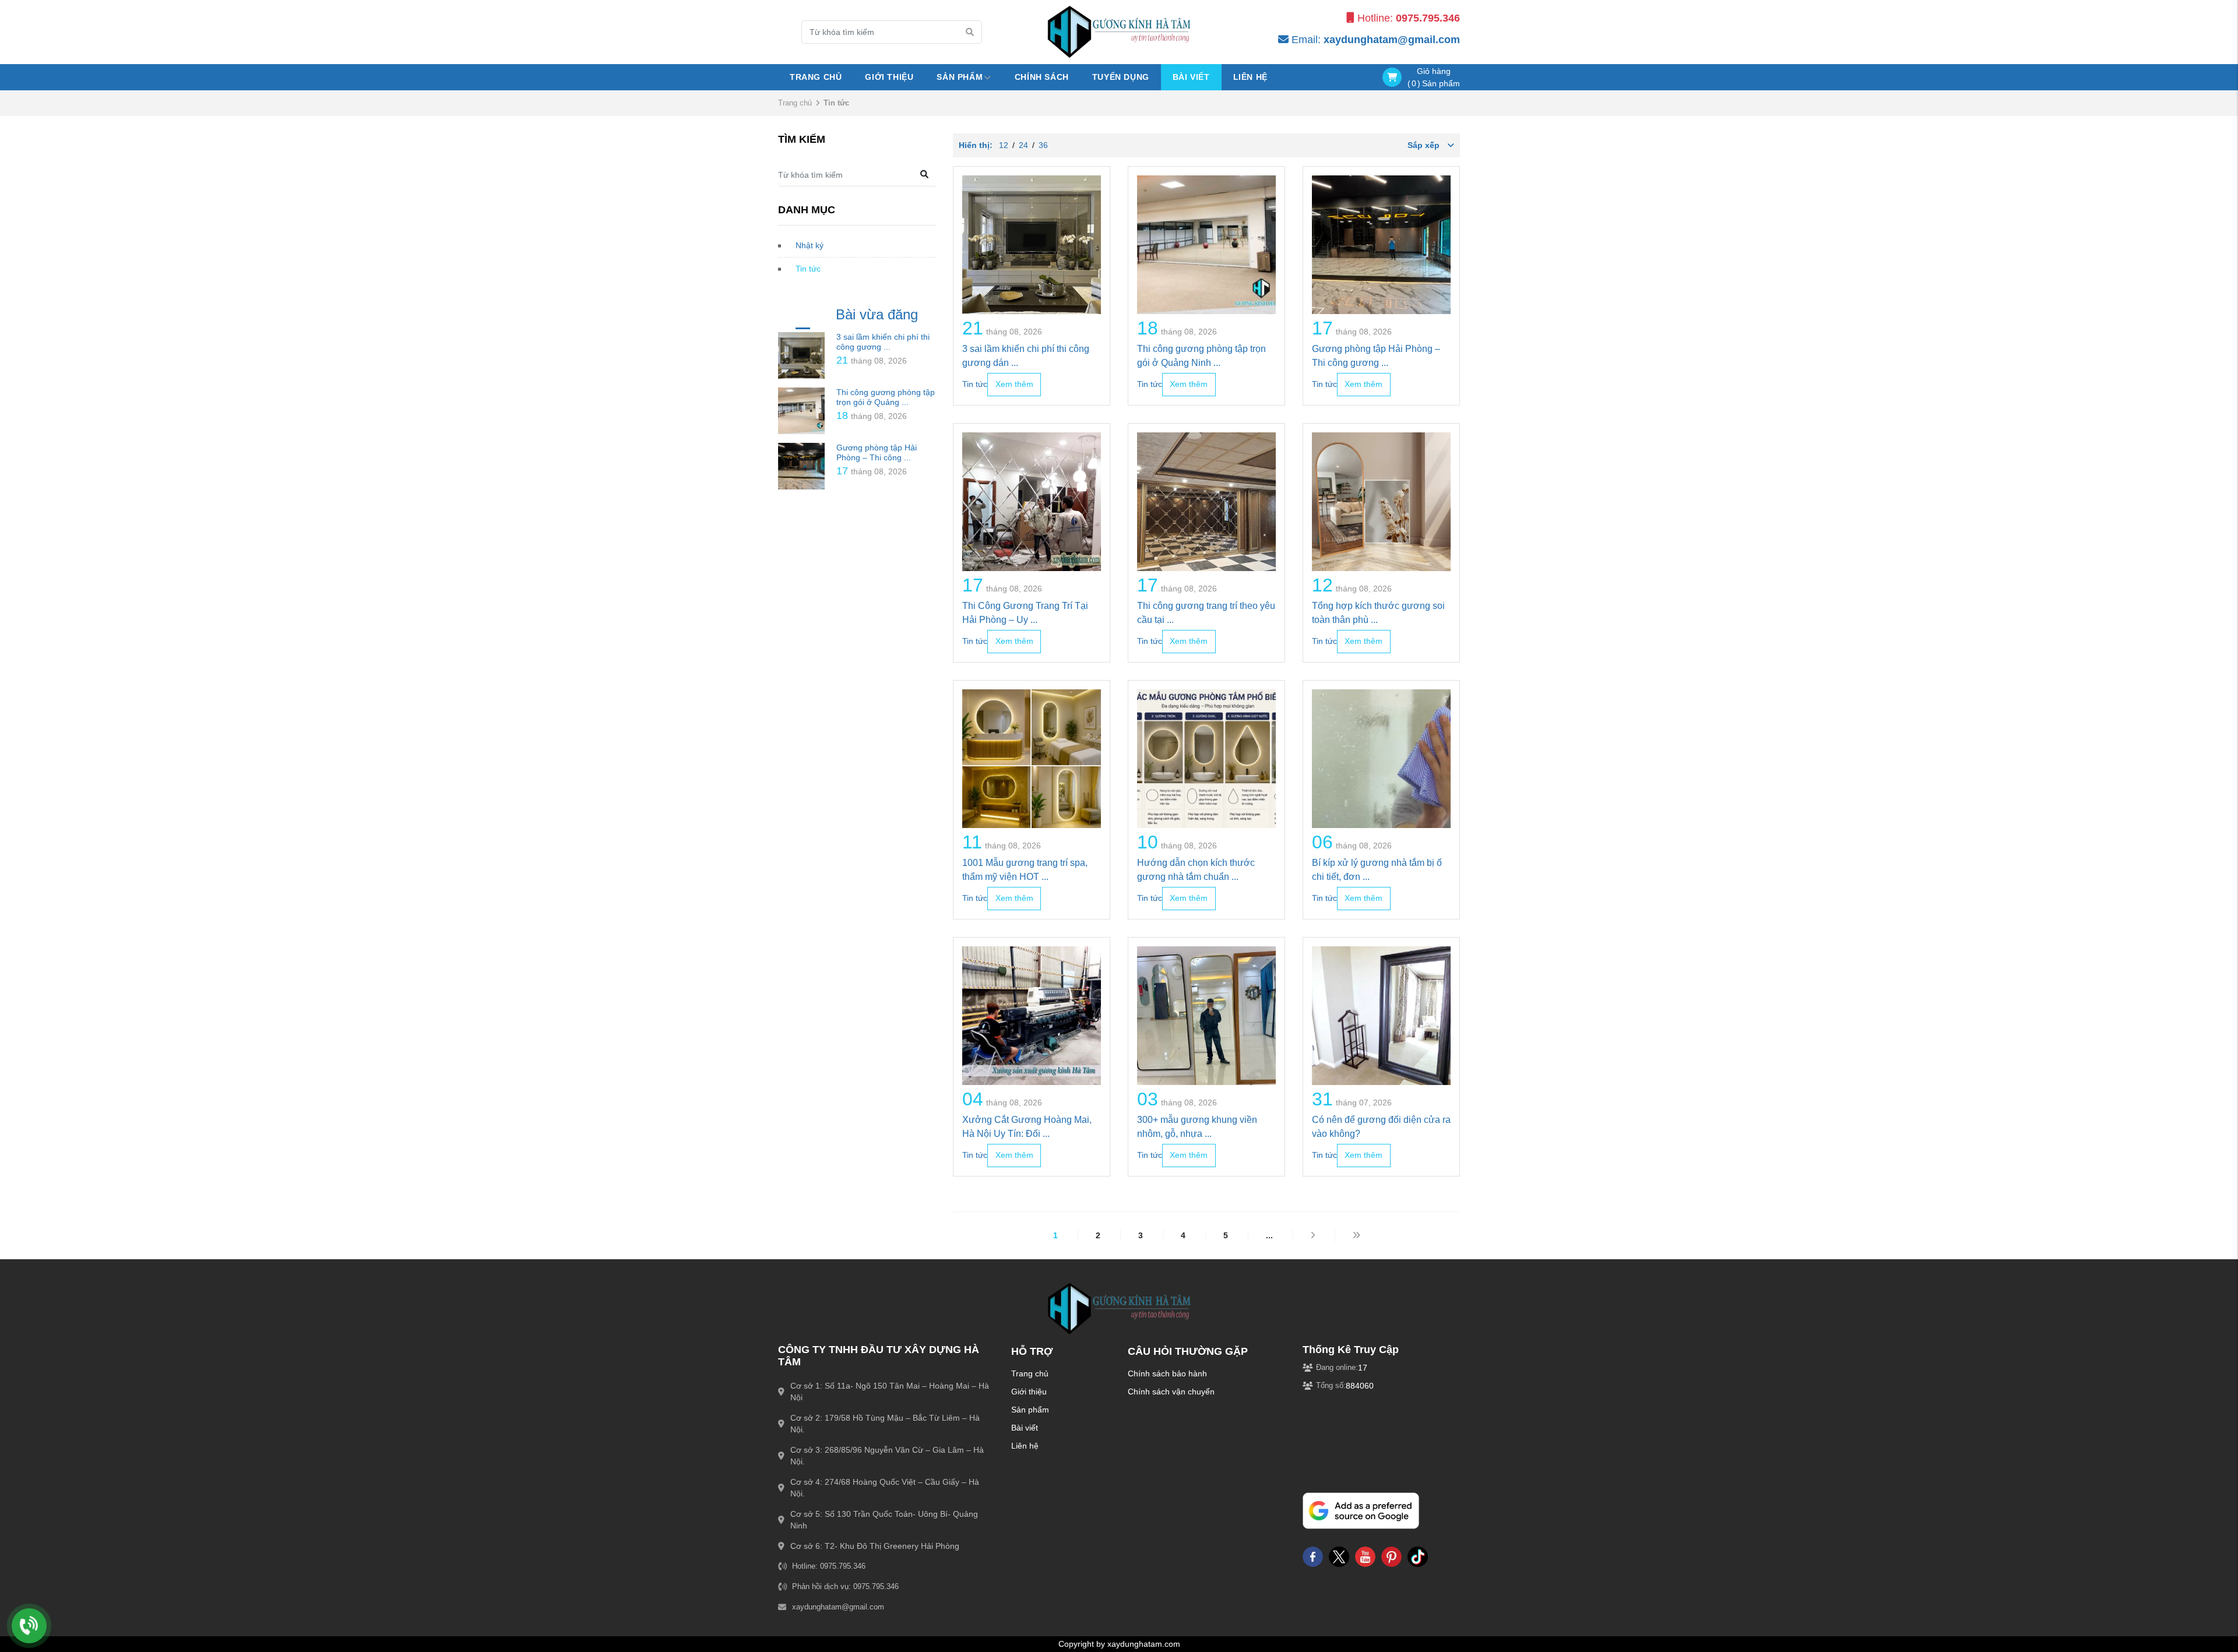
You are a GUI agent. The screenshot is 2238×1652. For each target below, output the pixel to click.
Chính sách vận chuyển (1171, 1392)
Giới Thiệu (889, 77)
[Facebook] (1313, 1556)
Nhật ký (810, 245)
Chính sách (1042, 77)
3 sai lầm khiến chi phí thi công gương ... (883, 342)
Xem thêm (1014, 384)
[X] (1339, 1556)
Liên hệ (1025, 1446)
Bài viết (1191, 77)
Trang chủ (816, 77)
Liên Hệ (1250, 77)
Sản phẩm (1030, 1410)
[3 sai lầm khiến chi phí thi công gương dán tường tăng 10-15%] (801, 355)
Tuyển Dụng (1121, 77)
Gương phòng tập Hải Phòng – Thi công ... (877, 452)
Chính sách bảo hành (1167, 1373)
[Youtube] (1365, 1556)
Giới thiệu (1029, 1392)
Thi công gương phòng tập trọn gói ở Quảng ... (886, 397)
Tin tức (808, 269)
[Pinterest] (1391, 1556)
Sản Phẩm (960, 77)
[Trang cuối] (1356, 1235)
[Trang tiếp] (1313, 1235)
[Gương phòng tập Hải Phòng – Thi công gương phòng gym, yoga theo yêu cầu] (801, 466)
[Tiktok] (1418, 1556)
